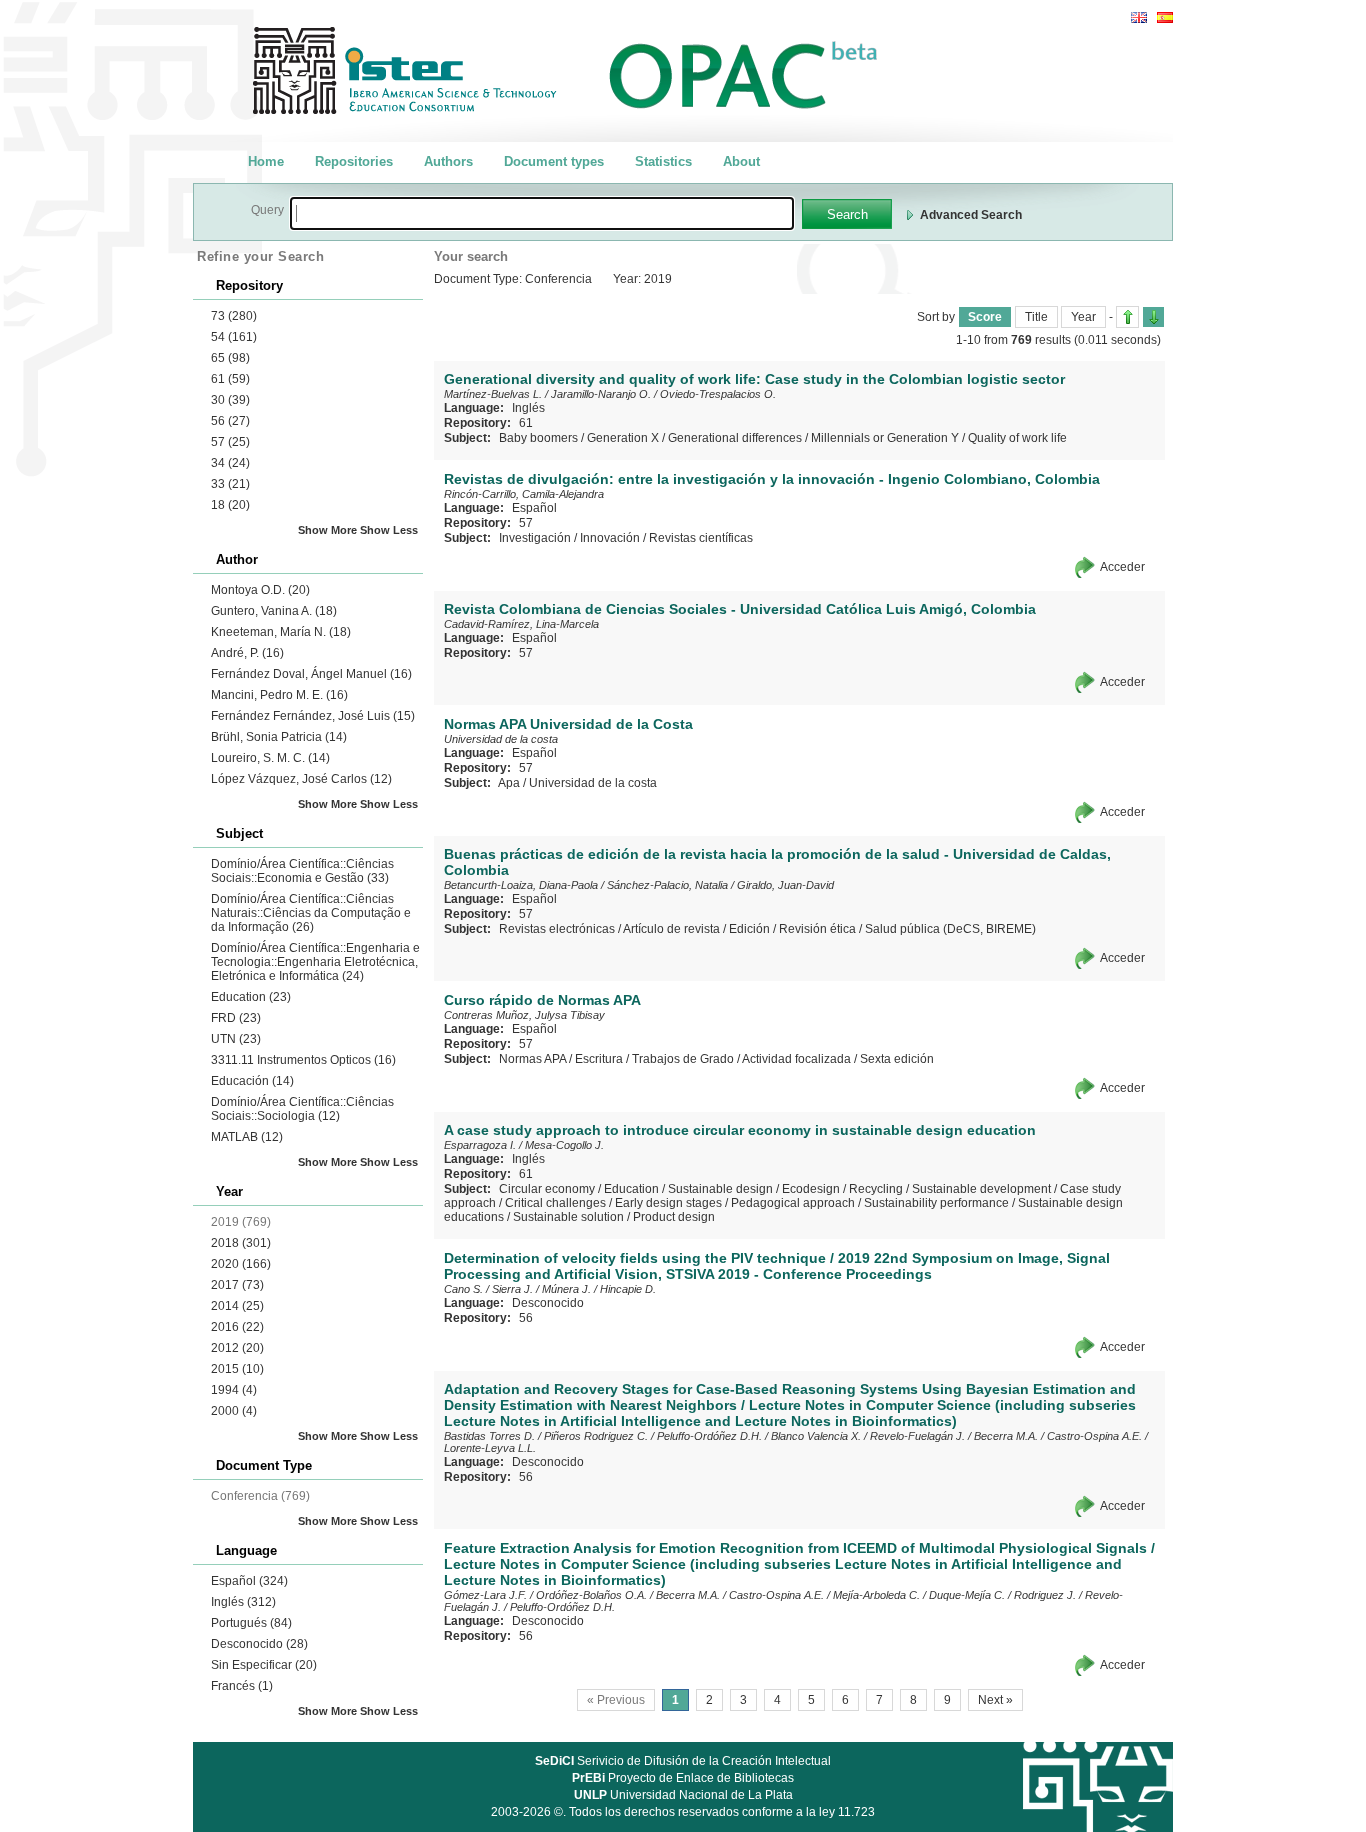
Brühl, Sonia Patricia (279, 737)
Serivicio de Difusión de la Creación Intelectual (683, 1761)
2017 (237, 1285)
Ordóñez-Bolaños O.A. (591, 1595)
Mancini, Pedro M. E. (279, 695)
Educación (252, 1081)
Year (1083, 317)
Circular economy (547, 1189)
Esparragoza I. (480, 1145)
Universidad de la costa (501, 739)
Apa (509, 783)
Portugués (251, 1623)
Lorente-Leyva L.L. (490, 1448)
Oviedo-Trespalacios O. (718, 394)
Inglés (243, 1602)
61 (230, 379)
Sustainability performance (936, 1203)
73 (234, 316)
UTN (236, 1039)
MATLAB (247, 1137)
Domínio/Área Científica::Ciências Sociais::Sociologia (302, 1109)
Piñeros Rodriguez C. (596, 1436)
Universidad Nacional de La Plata (683, 1795)
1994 (234, 1390)
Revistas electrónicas (557, 929)
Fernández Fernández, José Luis (313, 716)
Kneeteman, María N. (281, 632)
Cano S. (463, 1289)
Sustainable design (720, 1189)
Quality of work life (1017, 438)
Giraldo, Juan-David (785, 885)
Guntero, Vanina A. (274, 611)
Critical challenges (555, 1203)
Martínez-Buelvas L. (493, 394)
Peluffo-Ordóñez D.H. (709, 1436)
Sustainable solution (568, 1217)
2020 (241, 1264)
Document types (554, 161)
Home (266, 161)
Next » (995, 1700)
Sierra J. (512, 1289)
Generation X (623, 438)
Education (251, 997)
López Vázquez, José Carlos (301, 779)
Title (1036, 317)
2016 (237, 1327)
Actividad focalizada (796, 1059)
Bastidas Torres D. (489, 1436)
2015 (237, 1369)
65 (230, 358)
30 (230, 400)
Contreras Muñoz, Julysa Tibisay (524, 1015)
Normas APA (532, 1059)
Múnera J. (566, 1289)
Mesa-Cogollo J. (564, 1145)
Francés (242, 1686)
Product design (674, 1217)
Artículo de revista (671, 929)
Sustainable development (981, 1189)
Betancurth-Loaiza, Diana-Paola (521, 885)
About (741, 161)
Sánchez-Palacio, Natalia (667, 885)
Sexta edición (897, 1059)
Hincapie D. (628, 1289)
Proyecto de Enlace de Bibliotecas (683, 1778)
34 (230, 463)
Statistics (663, 161)
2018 (241, 1243)
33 (230, 484)
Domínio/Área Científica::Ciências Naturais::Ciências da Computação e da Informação (311, 913)
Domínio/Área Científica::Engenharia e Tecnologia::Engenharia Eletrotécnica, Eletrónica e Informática (315, 962)
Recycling (876, 1189)
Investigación (535, 538)
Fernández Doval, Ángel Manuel (311, 674)
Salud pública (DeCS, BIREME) (950, 929)
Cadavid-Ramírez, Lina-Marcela (521, 624)
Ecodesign (811, 1189)
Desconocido (259, 1644)
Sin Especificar (264, 1665)
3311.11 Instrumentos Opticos (303, 1060)
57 (230, 442)
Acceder (1122, 567)
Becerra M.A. (1006, 1436)
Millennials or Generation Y (885, 438)
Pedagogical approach (793, 1203)
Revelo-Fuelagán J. (917, 1436)
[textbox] (542, 213)
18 (230, 505)
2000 (234, 1411)
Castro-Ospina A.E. (1094, 1436)
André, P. (247, 653)
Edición (749, 929)
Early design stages (668, 1203)
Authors (448, 161)
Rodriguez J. (1045, 1595)
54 (234, 337)
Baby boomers (538, 438)
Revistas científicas (701, 538)
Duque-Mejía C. (967, 1595)
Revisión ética (817, 929)
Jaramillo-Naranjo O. (601, 394)
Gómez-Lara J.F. (485, 1595)
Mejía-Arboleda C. (876, 1595)
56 (230, 421)
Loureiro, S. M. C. (270, 758)
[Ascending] (1127, 317)
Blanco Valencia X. (816, 1436)
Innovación (610, 538)
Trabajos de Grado (683, 1059)
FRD (236, 1018)
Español (249, 1581)
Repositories (354, 161)
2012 (237, 1348)
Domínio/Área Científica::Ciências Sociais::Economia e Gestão (302, 871)
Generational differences (735, 438)
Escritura (599, 1059)
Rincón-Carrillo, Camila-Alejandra (524, 494)
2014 (237, 1306)
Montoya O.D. (260, 590)
